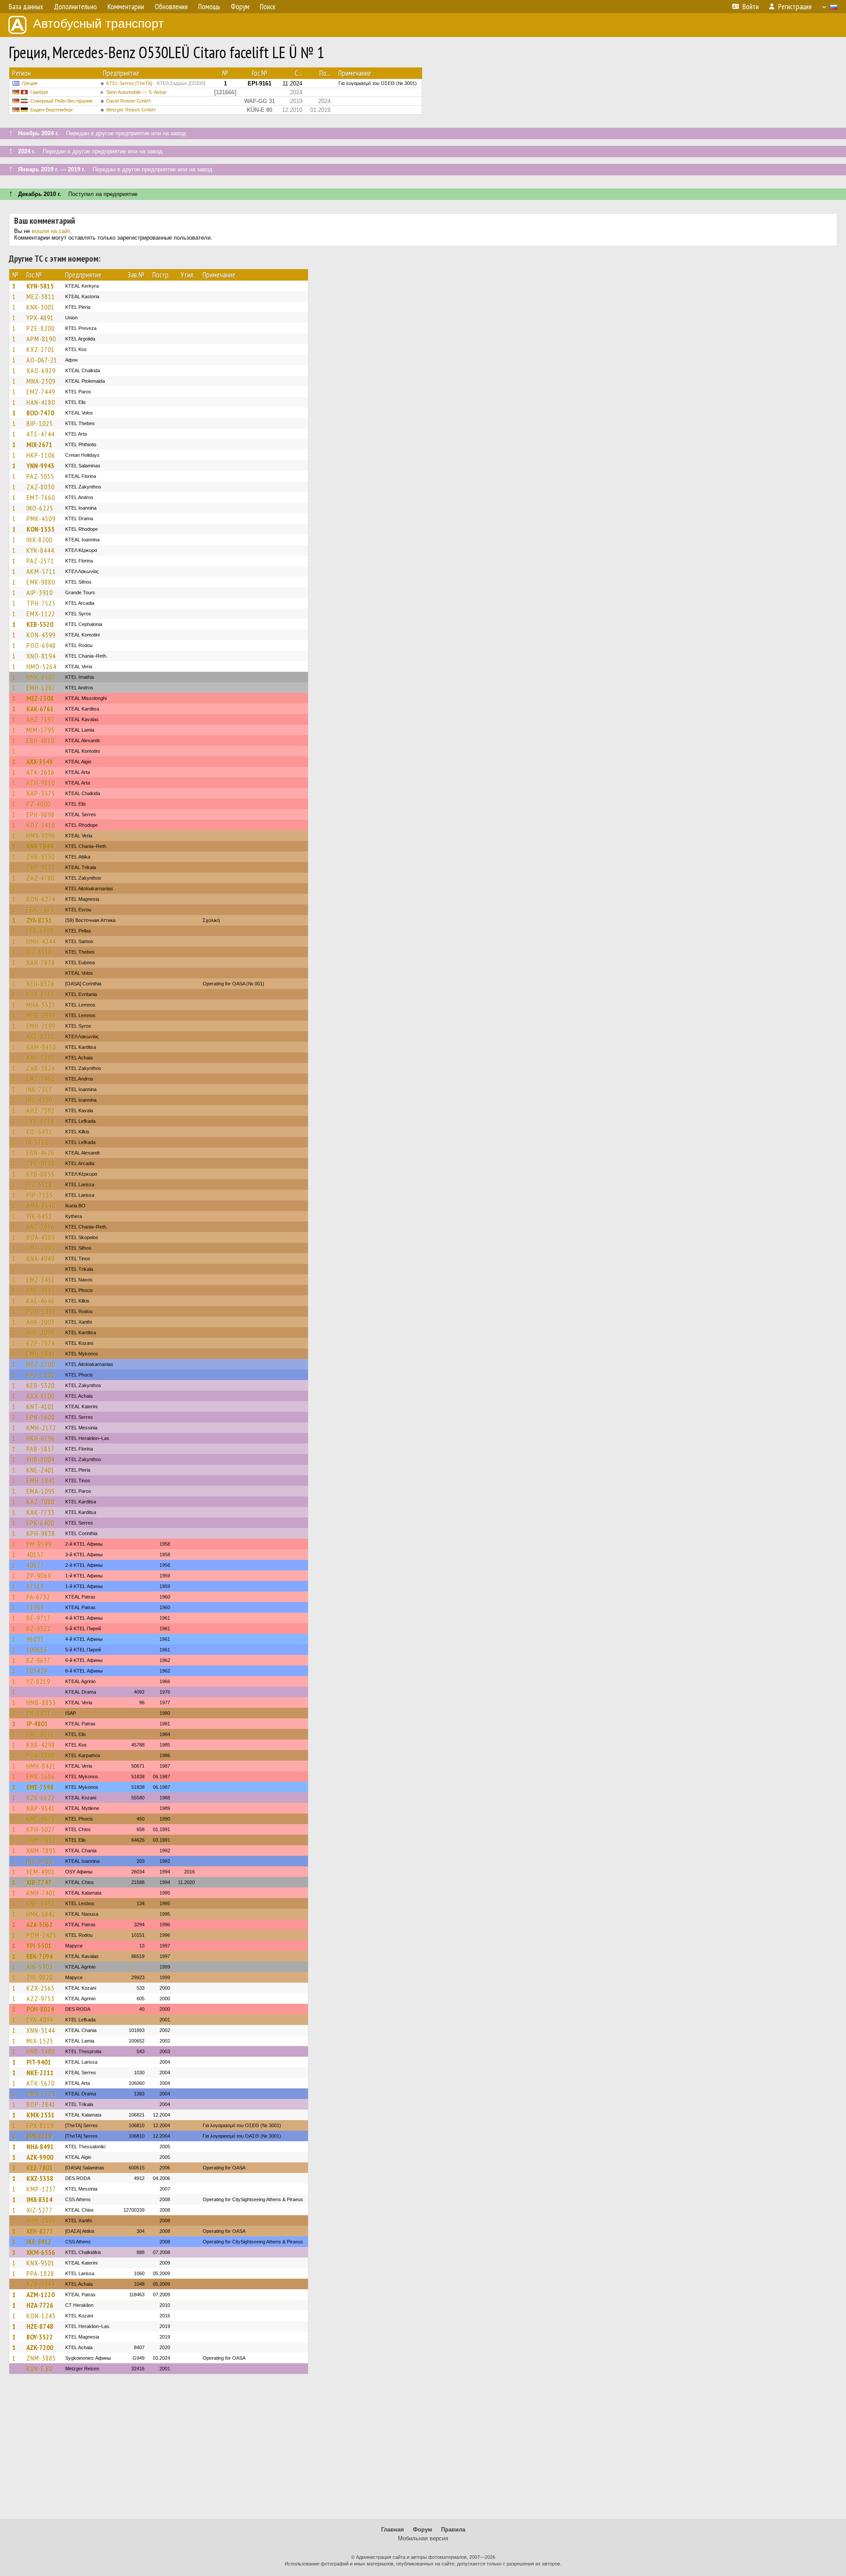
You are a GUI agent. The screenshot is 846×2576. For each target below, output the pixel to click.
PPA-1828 (40, 2273)
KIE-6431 (39, 1132)
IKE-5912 (39, 2242)
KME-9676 (41, 1819)
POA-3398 (41, 1755)
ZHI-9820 (40, 1977)
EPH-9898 (41, 814)
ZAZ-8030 (41, 487)
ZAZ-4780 (41, 878)
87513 (35, 1586)
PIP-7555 (40, 1195)
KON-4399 (41, 635)
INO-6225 (40, 508)
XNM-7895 (41, 1851)
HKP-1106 (41, 455)
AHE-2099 (41, 1332)
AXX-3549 (40, 762)
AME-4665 (41, 1290)
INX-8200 (39, 540)
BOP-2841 (41, 2104)
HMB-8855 (41, 1703)
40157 (35, 1554)
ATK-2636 (41, 772)
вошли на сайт (51, 231)
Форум (423, 2530)
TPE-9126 (41, 1163)
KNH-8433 (41, 1903)
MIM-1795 (41, 730)
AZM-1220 (41, 2295)
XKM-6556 (41, 2252)
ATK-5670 (41, 2083)
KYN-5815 (40, 286)
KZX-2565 (41, 1988)
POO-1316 (41, 1311)
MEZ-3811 (41, 296)
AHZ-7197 (41, 719)
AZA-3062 (40, 1925)
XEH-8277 (40, 2231)
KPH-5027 (41, 1829)
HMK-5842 (41, 1914)
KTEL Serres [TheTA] (156, 83)
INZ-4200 (39, 1100)
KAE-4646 (41, 1301)
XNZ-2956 (41, 1227)
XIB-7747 (39, 1882)
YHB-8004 (41, 1459)
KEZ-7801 (40, 2168)
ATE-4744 (41, 434)
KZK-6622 (41, 1798)
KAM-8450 (41, 1047)
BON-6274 (41, 899)
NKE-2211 (40, 2073)
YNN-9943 (40, 466)
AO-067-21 (42, 360)
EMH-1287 (41, 688)
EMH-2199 (41, 1026)
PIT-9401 (39, 2062)
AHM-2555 (41, 2221)
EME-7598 (40, 1787)
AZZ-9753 (41, 1999)
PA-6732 (38, 1597)
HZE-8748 (40, 2326)
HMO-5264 (41, 666)
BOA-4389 (41, 1237)
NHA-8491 (40, 2147)
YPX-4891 (40, 318)
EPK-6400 (40, 1523)
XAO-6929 (41, 370)
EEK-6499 (40, 931)
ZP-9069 (39, 1576)
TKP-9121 (41, 867)
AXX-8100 (41, 1396)
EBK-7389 (40, 910)
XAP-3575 (41, 793)
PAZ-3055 (40, 476)
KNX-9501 (41, 2263)
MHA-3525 (41, 1005)
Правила (453, 2530)
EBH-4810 (41, 740)
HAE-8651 (41, 1734)
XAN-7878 (41, 962)
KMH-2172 (41, 1428)
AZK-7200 (40, 2347)
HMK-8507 (41, 677)
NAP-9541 (41, 1808)
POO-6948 (41, 645)
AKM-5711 (41, 571)
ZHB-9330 (41, 857)
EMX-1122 (41, 614)
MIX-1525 (40, 2041)
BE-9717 (39, 1618)
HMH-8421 (41, 1766)
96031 (35, 1639)
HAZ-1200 (41, 1375)
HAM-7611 (41, 1840)
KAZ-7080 (41, 1502)
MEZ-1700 (41, 1364)
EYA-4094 (40, 2020)
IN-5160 (38, 1142)
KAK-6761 (40, 709)
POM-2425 (41, 1935)
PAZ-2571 (40, 561)
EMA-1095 (41, 1491)
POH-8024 (40, 2009)
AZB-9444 (41, 2284)
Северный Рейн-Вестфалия (61, 101)
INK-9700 (39, 1861)
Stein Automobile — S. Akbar (136, 92)
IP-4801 (37, 1724)
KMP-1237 (41, 2189)
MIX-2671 (39, 444)
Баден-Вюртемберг (52, 110)
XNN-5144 (41, 2030)
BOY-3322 (40, 2337)
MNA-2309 (41, 381)
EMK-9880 (41, 582)
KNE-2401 (41, 1470)
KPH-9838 (41, 1533)
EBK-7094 (40, 1956)
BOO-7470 (40, 413)
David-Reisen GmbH (128, 101)
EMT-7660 (41, 497)
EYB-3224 (40, 1121)
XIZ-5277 (39, 2210)
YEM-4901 (41, 1872)
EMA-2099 (41, 1248)
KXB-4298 (41, 1745)
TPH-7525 (41, 603)
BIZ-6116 (39, 952)
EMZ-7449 (41, 392)
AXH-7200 (41, 1058)
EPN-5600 (41, 1417)
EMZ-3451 (41, 1280)
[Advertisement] (423, 2450)
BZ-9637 (39, 1660)
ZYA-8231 (39, 920)
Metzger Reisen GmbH (131, 110)
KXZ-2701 (41, 349)
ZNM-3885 (41, 2358)
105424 (37, 1671)
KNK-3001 (41, 307)
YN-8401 (39, 1713)
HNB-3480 (41, 2051)
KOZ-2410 (41, 825)
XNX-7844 (40, 846)
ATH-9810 (41, 783)
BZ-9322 (39, 1629)
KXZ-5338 (40, 2178)
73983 (35, 1607)
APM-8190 (41, 339)
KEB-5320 (40, 624)
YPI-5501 (39, 1946)
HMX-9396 (41, 836)
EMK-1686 (41, 1777)
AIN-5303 (40, 1967)
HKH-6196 (41, 1438)
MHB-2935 (41, 1015)
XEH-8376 (41, 984)
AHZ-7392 (41, 1110)
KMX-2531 (41, 2115)
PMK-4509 (41, 518)
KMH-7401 (41, 1893)
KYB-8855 (41, 1174)
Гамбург (39, 92)
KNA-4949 (41, 1258)
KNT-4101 (41, 1406)
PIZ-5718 (39, 1184)
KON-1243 (41, 2316)
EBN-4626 (41, 1153)
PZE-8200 (41, 328)
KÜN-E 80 (40, 2369)
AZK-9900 (40, 2157)
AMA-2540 (41, 1206)
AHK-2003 (41, 1322)
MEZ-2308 (40, 698)
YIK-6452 (39, 1216)
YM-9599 (39, 1544)
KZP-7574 (41, 1343)
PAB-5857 (41, 1449)
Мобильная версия (423, 2538)
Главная (393, 2530)
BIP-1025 (40, 423)
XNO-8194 (41, 656)
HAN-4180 (41, 402)
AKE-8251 (41, 1036)
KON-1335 (41, 529)
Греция (30, 83)
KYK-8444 (40, 550)
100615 (37, 1650)
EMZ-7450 (41, 1079)
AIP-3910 (40, 592)
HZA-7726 (40, 2305)
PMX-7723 (41, 2094)
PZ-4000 (39, 804)
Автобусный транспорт (98, 24)
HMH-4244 (41, 941)
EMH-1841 (41, 1354)
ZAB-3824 (41, 1068)
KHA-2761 (41, 994)
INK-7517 (39, 1089)
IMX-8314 (39, 2199)
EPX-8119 (40, 2125)
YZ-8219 (38, 1681)
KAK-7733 (41, 1512)
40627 (35, 1565)
